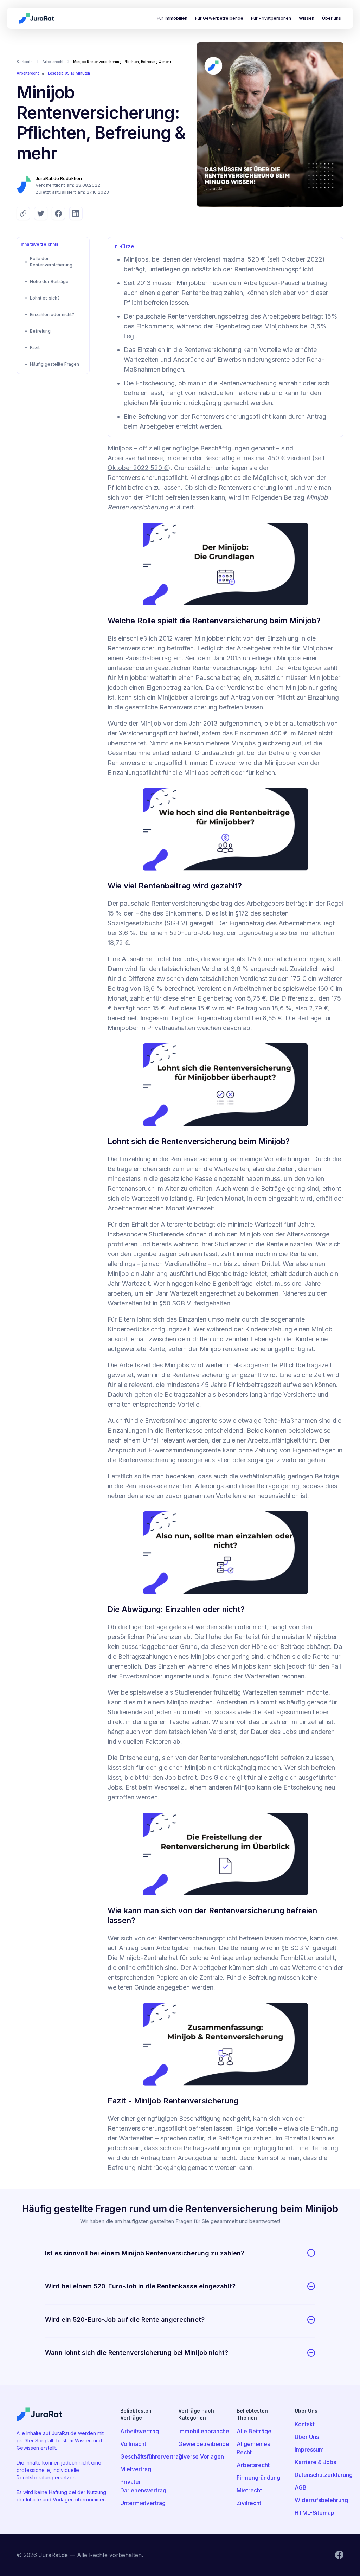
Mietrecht (249, 2490)
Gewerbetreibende (203, 2444)
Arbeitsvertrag (140, 2431)
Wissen (307, 18)
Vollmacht (133, 2444)
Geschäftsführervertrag (145, 2456)
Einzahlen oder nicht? (52, 314)
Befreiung (40, 331)
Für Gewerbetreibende (219, 18)
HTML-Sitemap (314, 2513)
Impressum (309, 2449)
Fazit (35, 348)
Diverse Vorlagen (201, 2456)
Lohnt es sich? (45, 298)
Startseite (24, 62)
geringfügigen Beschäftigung (179, 2118)
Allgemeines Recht (253, 2448)
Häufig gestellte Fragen (54, 364)
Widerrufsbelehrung (319, 2500)
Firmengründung (258, 2478)
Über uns (332, 18)
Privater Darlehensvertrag (143, 2486)
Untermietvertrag (143, 2503)
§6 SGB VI (296, 1948)
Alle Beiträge (254, 2431)
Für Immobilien (172, 18)
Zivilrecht (249, 2503)
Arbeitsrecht (53, 62)
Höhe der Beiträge (49, 281)
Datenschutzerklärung (319, 2475)
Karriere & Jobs (315, 2462)
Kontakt (305, 2424)
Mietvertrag (136, 2469)
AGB (301, 2487)
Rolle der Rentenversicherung (51, 262)
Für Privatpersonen (271, 18)
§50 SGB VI (176, 1303)
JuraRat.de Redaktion (59, 178)
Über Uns (307, 2437)
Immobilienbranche (203, 2431)
